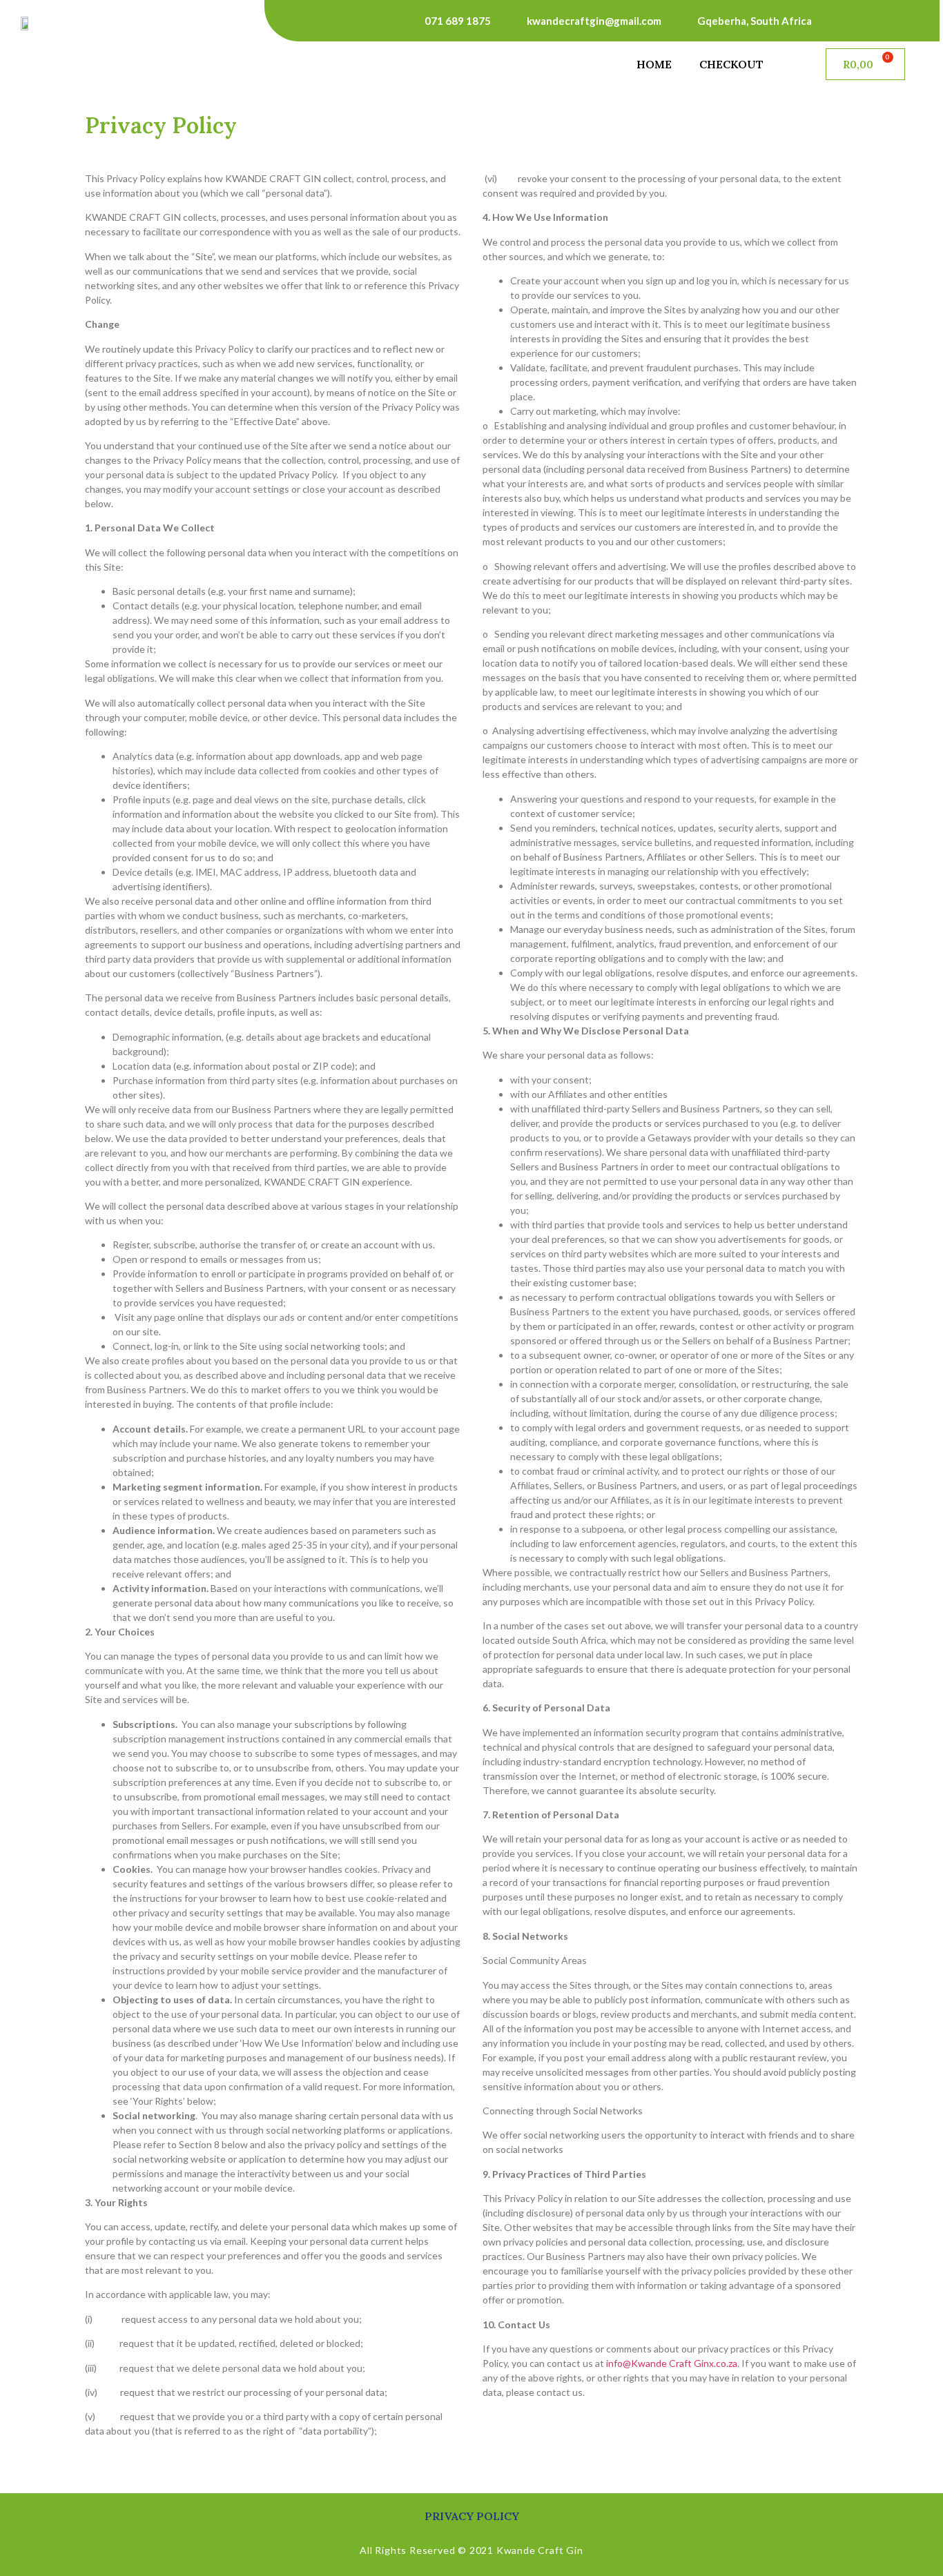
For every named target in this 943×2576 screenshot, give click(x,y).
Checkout (731, 64)
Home (654, 64)
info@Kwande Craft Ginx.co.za (672, 2363)
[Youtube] (895, 21)
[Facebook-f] (864, 21)
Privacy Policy (472, 2516)
